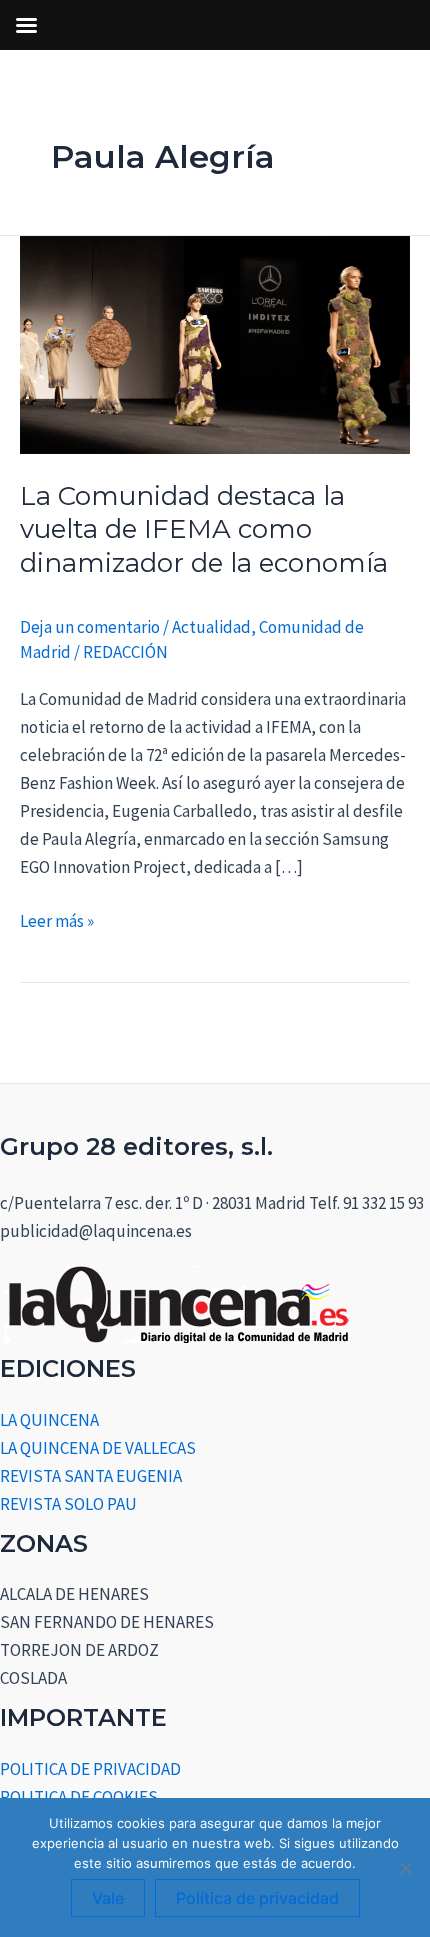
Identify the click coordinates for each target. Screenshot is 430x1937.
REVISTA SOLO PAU (68, 1504)
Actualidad (211, 627)
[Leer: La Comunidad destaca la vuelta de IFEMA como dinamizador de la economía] (215, 343)
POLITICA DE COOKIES (79, 1797)
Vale (108, 1898)
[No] (405, 1868)
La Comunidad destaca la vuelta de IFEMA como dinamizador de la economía (204, 530)
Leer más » (57, 919)
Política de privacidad (257, 1898)
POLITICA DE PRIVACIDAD (90, 1769)
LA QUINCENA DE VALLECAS (98, 1448)
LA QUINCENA (49, 1420)
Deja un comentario (90, 627)
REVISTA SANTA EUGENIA (91, 1476)
